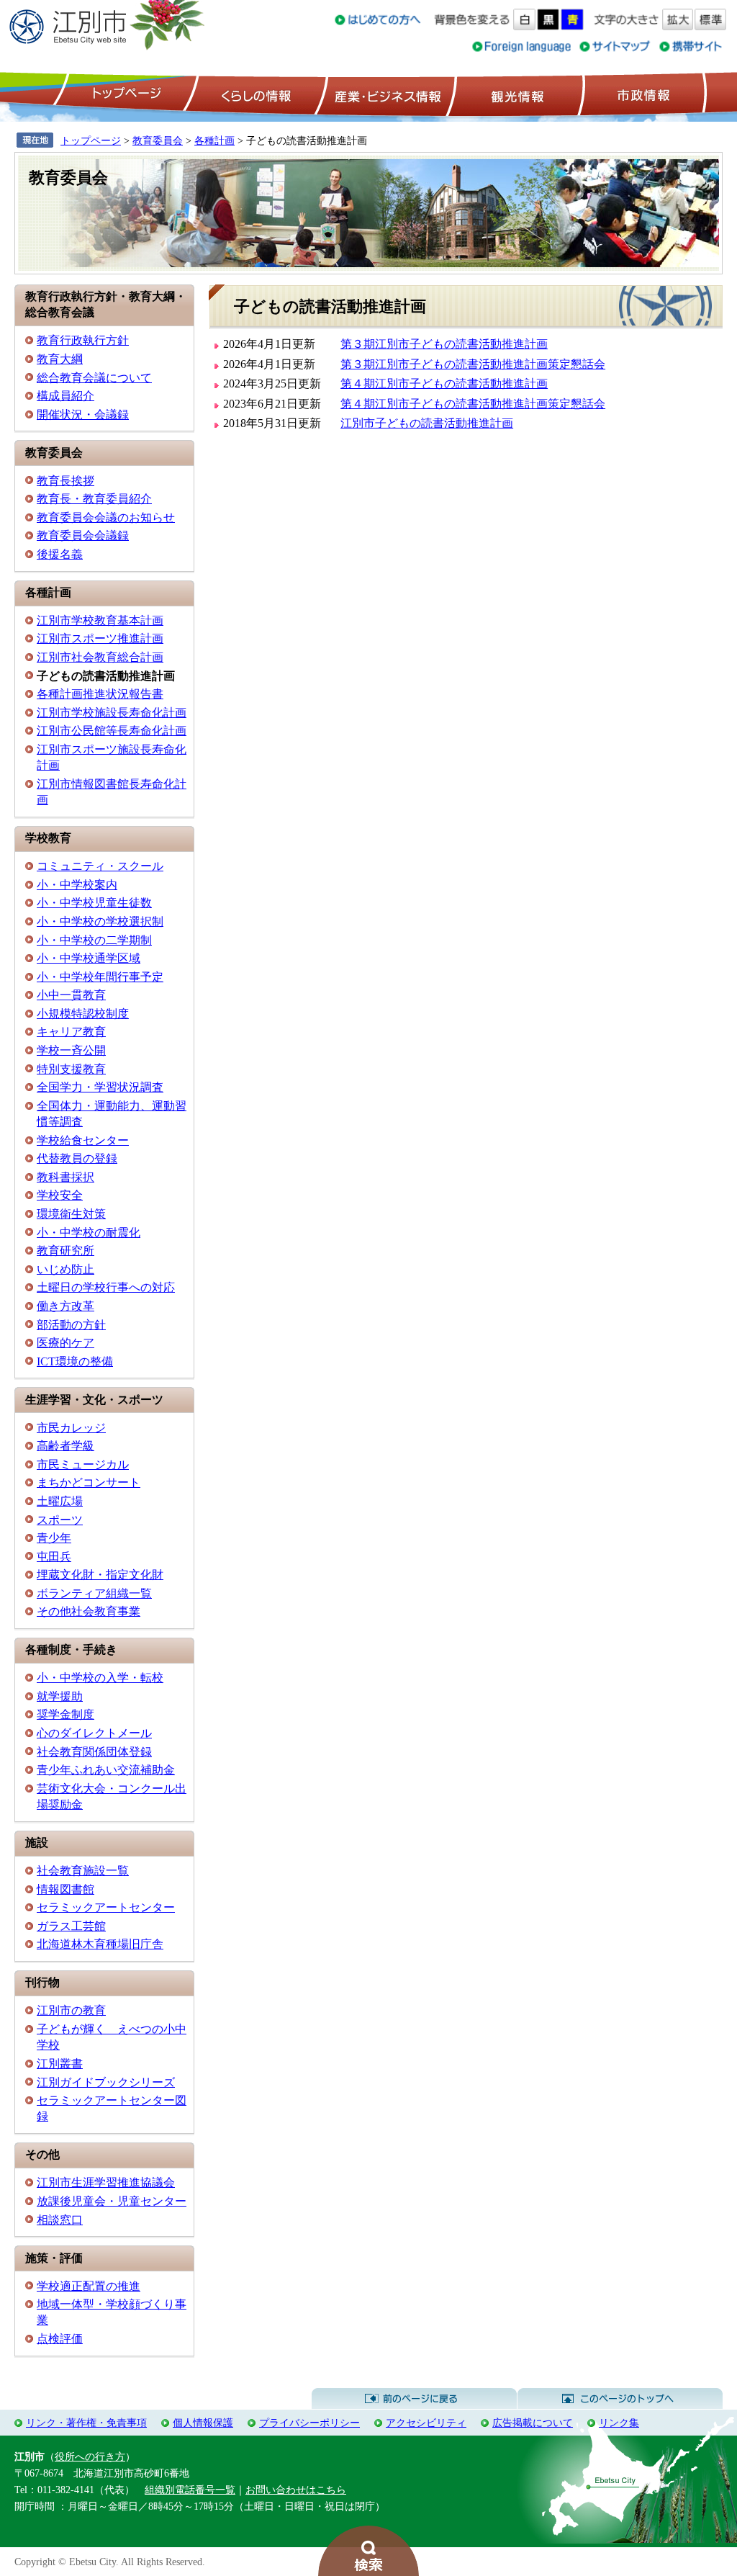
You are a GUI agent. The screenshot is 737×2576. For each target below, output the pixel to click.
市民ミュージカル (83, 1464)
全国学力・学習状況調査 (100, 1087)
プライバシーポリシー (309, 2423)
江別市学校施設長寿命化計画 (112, 713)
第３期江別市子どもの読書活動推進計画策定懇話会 (473, 364)
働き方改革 (65, 1306)
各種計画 (214, 140)
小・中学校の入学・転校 (100, 1678)
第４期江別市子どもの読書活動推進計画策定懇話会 (473, 404)
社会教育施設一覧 (83, 1871)
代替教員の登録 (77, 1158)
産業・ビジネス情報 (385, 94)
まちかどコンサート (89, 1482)
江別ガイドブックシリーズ (106, 2082)
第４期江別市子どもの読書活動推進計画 (444, 383)
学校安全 (60, 1195)
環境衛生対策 (71, 1214)
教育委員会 (158, 140)
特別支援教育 (71, 1069)
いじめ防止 (65, 1269)
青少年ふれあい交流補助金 (106, 1770)
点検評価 (60, 2339)
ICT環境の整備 (75, 1361)
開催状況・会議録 (83, 414)
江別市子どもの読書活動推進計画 (427, 423)
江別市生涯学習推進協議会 (106, 2182)
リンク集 (619, 2423)
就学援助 (60, 1696)
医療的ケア (65, 1343)
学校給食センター (83, 1140)
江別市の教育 (71, 2010)
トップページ (125, 94)
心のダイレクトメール (94, 1733)
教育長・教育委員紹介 (94, 499)
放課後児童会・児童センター (112, 2201)
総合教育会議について (94, 378)
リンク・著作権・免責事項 (86, 2423)
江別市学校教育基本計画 (100, 620)
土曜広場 (60, 1501)
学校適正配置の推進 (89, 2286)
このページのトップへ (620, 2399)
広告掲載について (533, 2423)
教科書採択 (65, 1177)
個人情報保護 (203, 2423)
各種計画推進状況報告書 (100, 694)
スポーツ (60, 1520)
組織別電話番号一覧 (190, 2490)
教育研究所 (65, 1251)
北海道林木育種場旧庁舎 (100, 1944)
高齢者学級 (65, 1446)
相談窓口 (60, 2220)
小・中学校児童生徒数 (94, 903)
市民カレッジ (71, 1428)
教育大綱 (60, 359)
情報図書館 (65, 1889)
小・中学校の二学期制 (94, 940)
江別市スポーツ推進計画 (100, 638)
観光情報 (516, 94)
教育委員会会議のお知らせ (106, 517)
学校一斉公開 (71, 1050)
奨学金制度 (65, 1714)
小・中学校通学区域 (89, 958)
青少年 (54, 1538)
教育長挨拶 (65, 481)
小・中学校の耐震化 (89, 1233)
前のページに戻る (414, 2399)
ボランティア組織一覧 (94, 1593)
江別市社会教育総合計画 (100, 657)
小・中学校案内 (77, 885)
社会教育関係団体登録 (94, 1752)
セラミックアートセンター (106, 1907)
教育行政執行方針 (83, 340)
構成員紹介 (65, 396)
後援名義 (60, 554)
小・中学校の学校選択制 (100, 921)
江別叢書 (60, 2064)
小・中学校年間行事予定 (100, 977)
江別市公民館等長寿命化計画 (112, 731)
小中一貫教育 (71, 995)
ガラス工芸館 (71, 1926)
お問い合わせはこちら (296, 2490)
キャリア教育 (71, 1032)
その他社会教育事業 (89, 1611)
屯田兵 (54, 1557)
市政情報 (642, 94)
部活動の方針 (71, 1325)
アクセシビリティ (426, 2423)
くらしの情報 (255, 94)
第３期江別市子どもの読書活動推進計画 (444, 344)
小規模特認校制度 (83, 1014)
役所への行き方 (90, 2456)
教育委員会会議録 (83, 535)
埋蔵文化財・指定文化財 (100, 1575)
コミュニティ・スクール (100, 866)
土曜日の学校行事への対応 (106, 1287)
